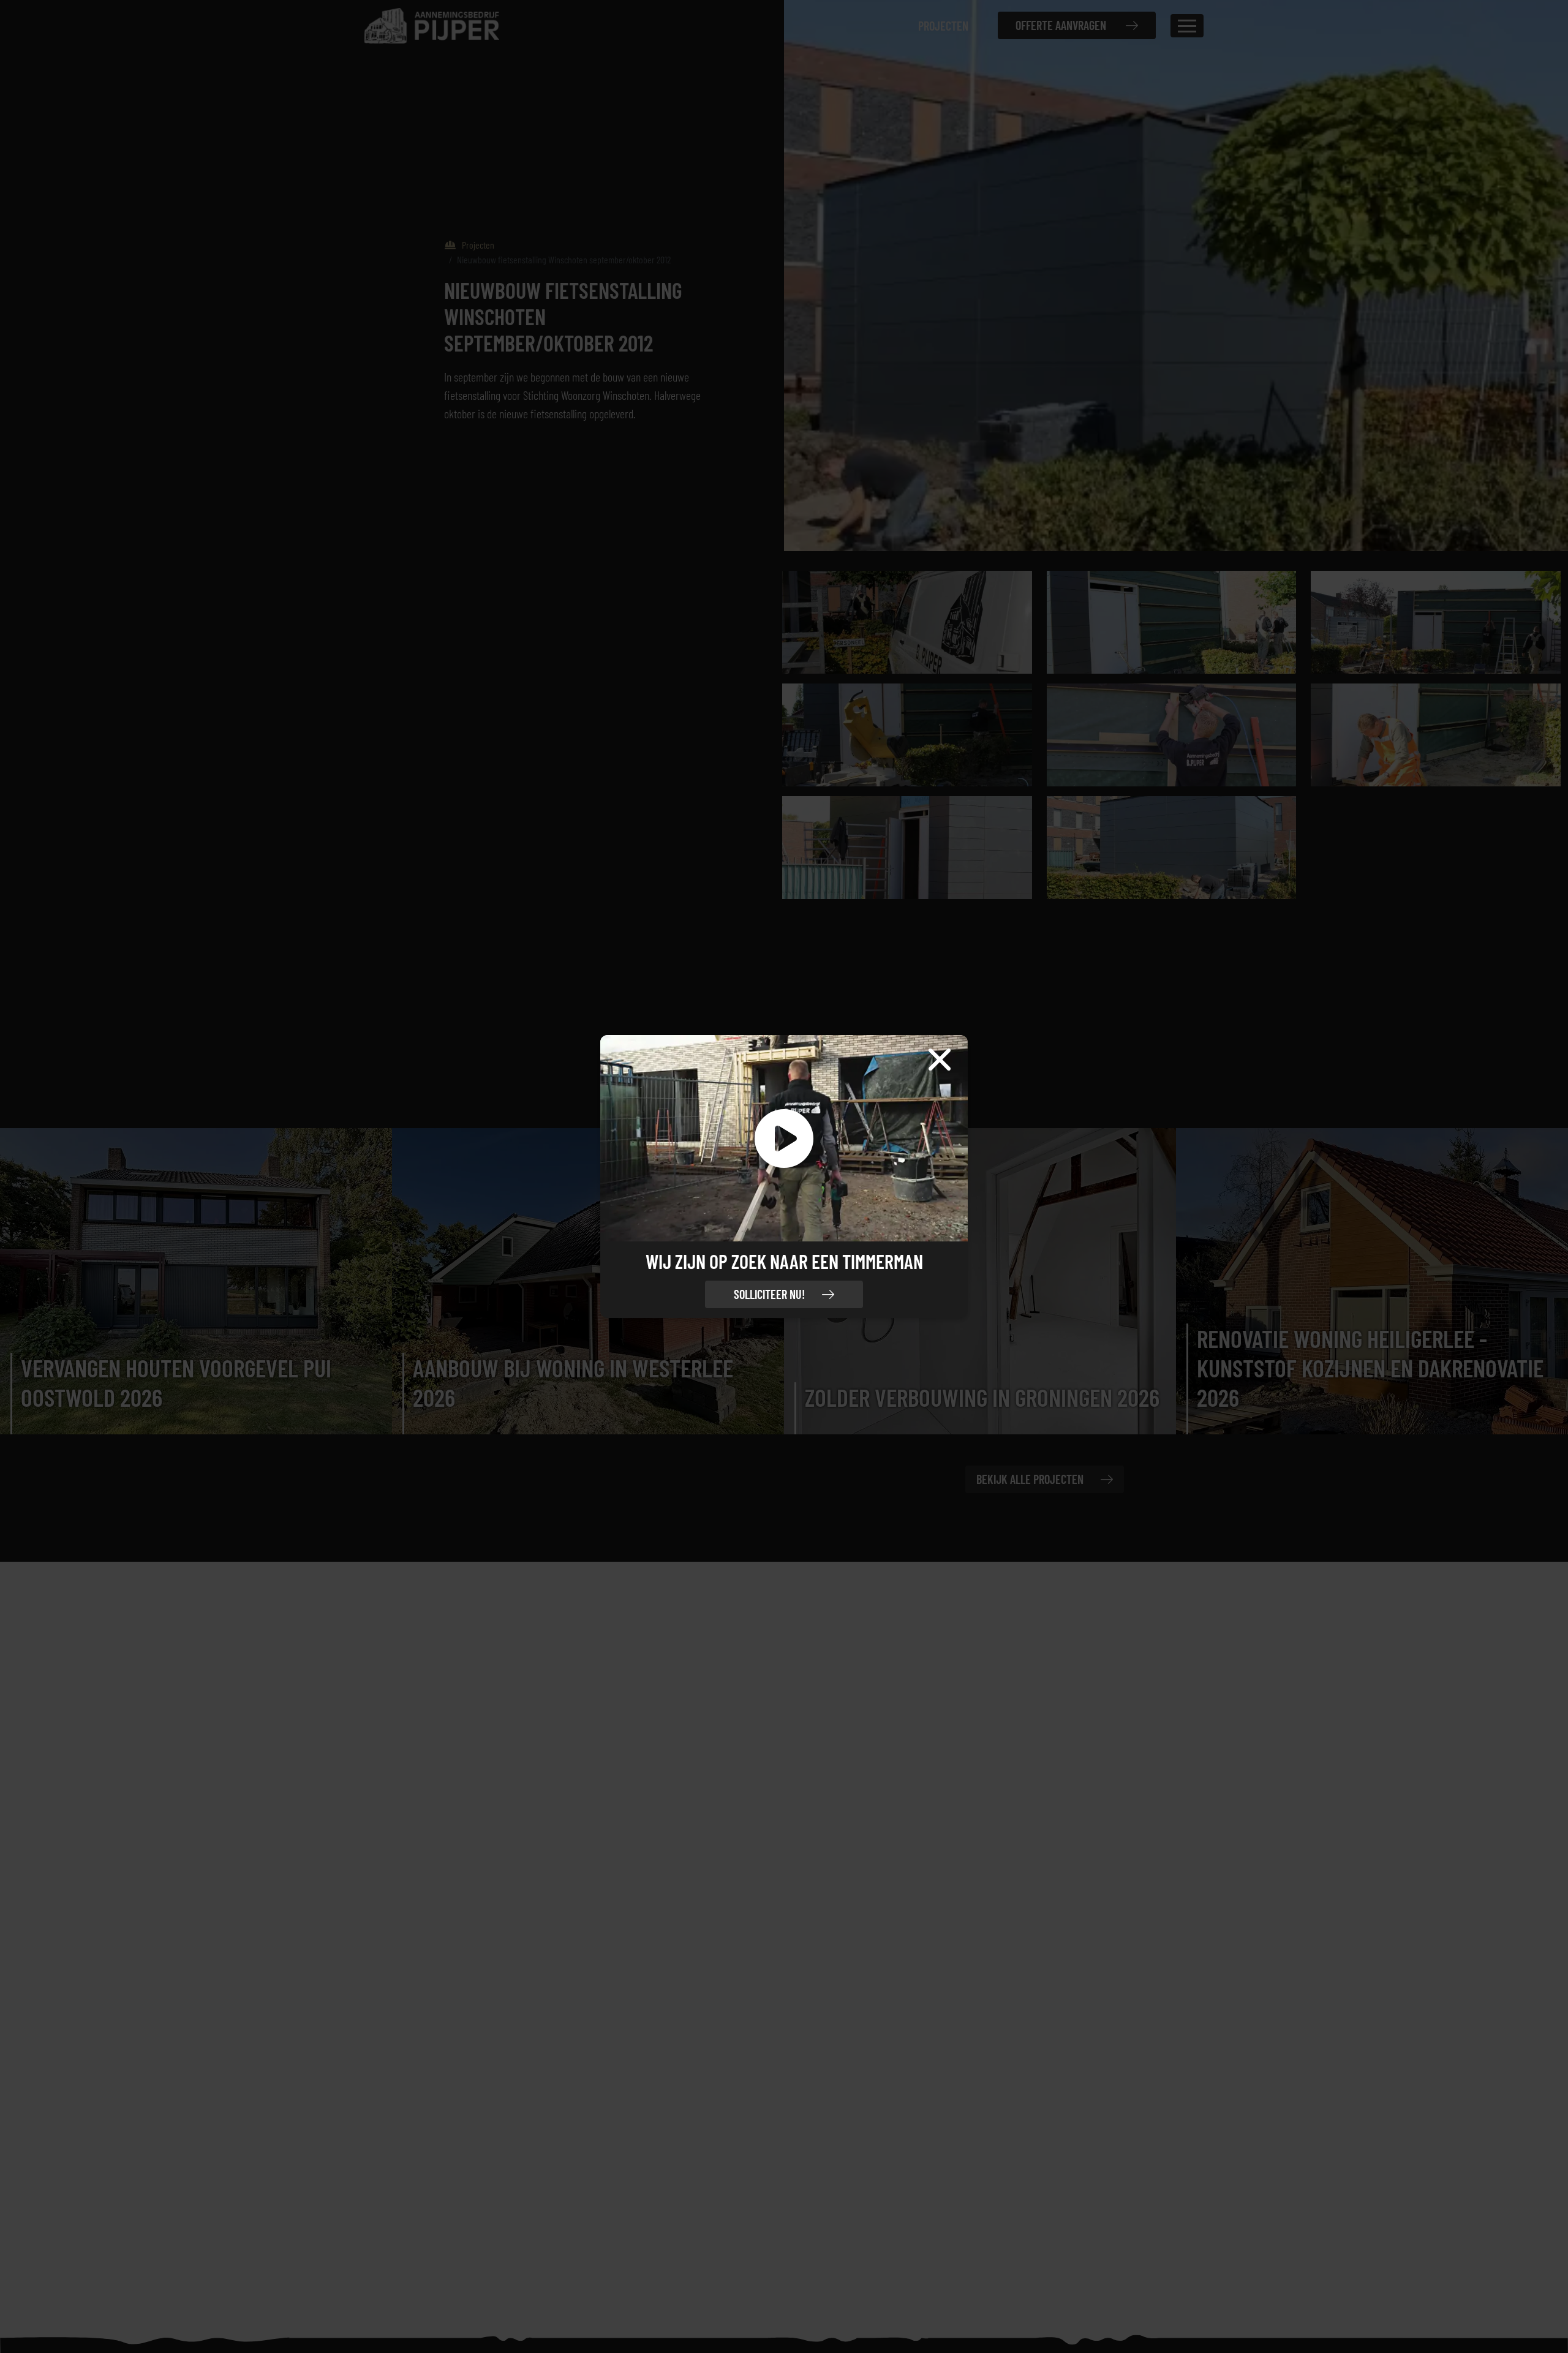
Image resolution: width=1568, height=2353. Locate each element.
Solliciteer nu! (769, 1294)
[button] (784, 1139)
